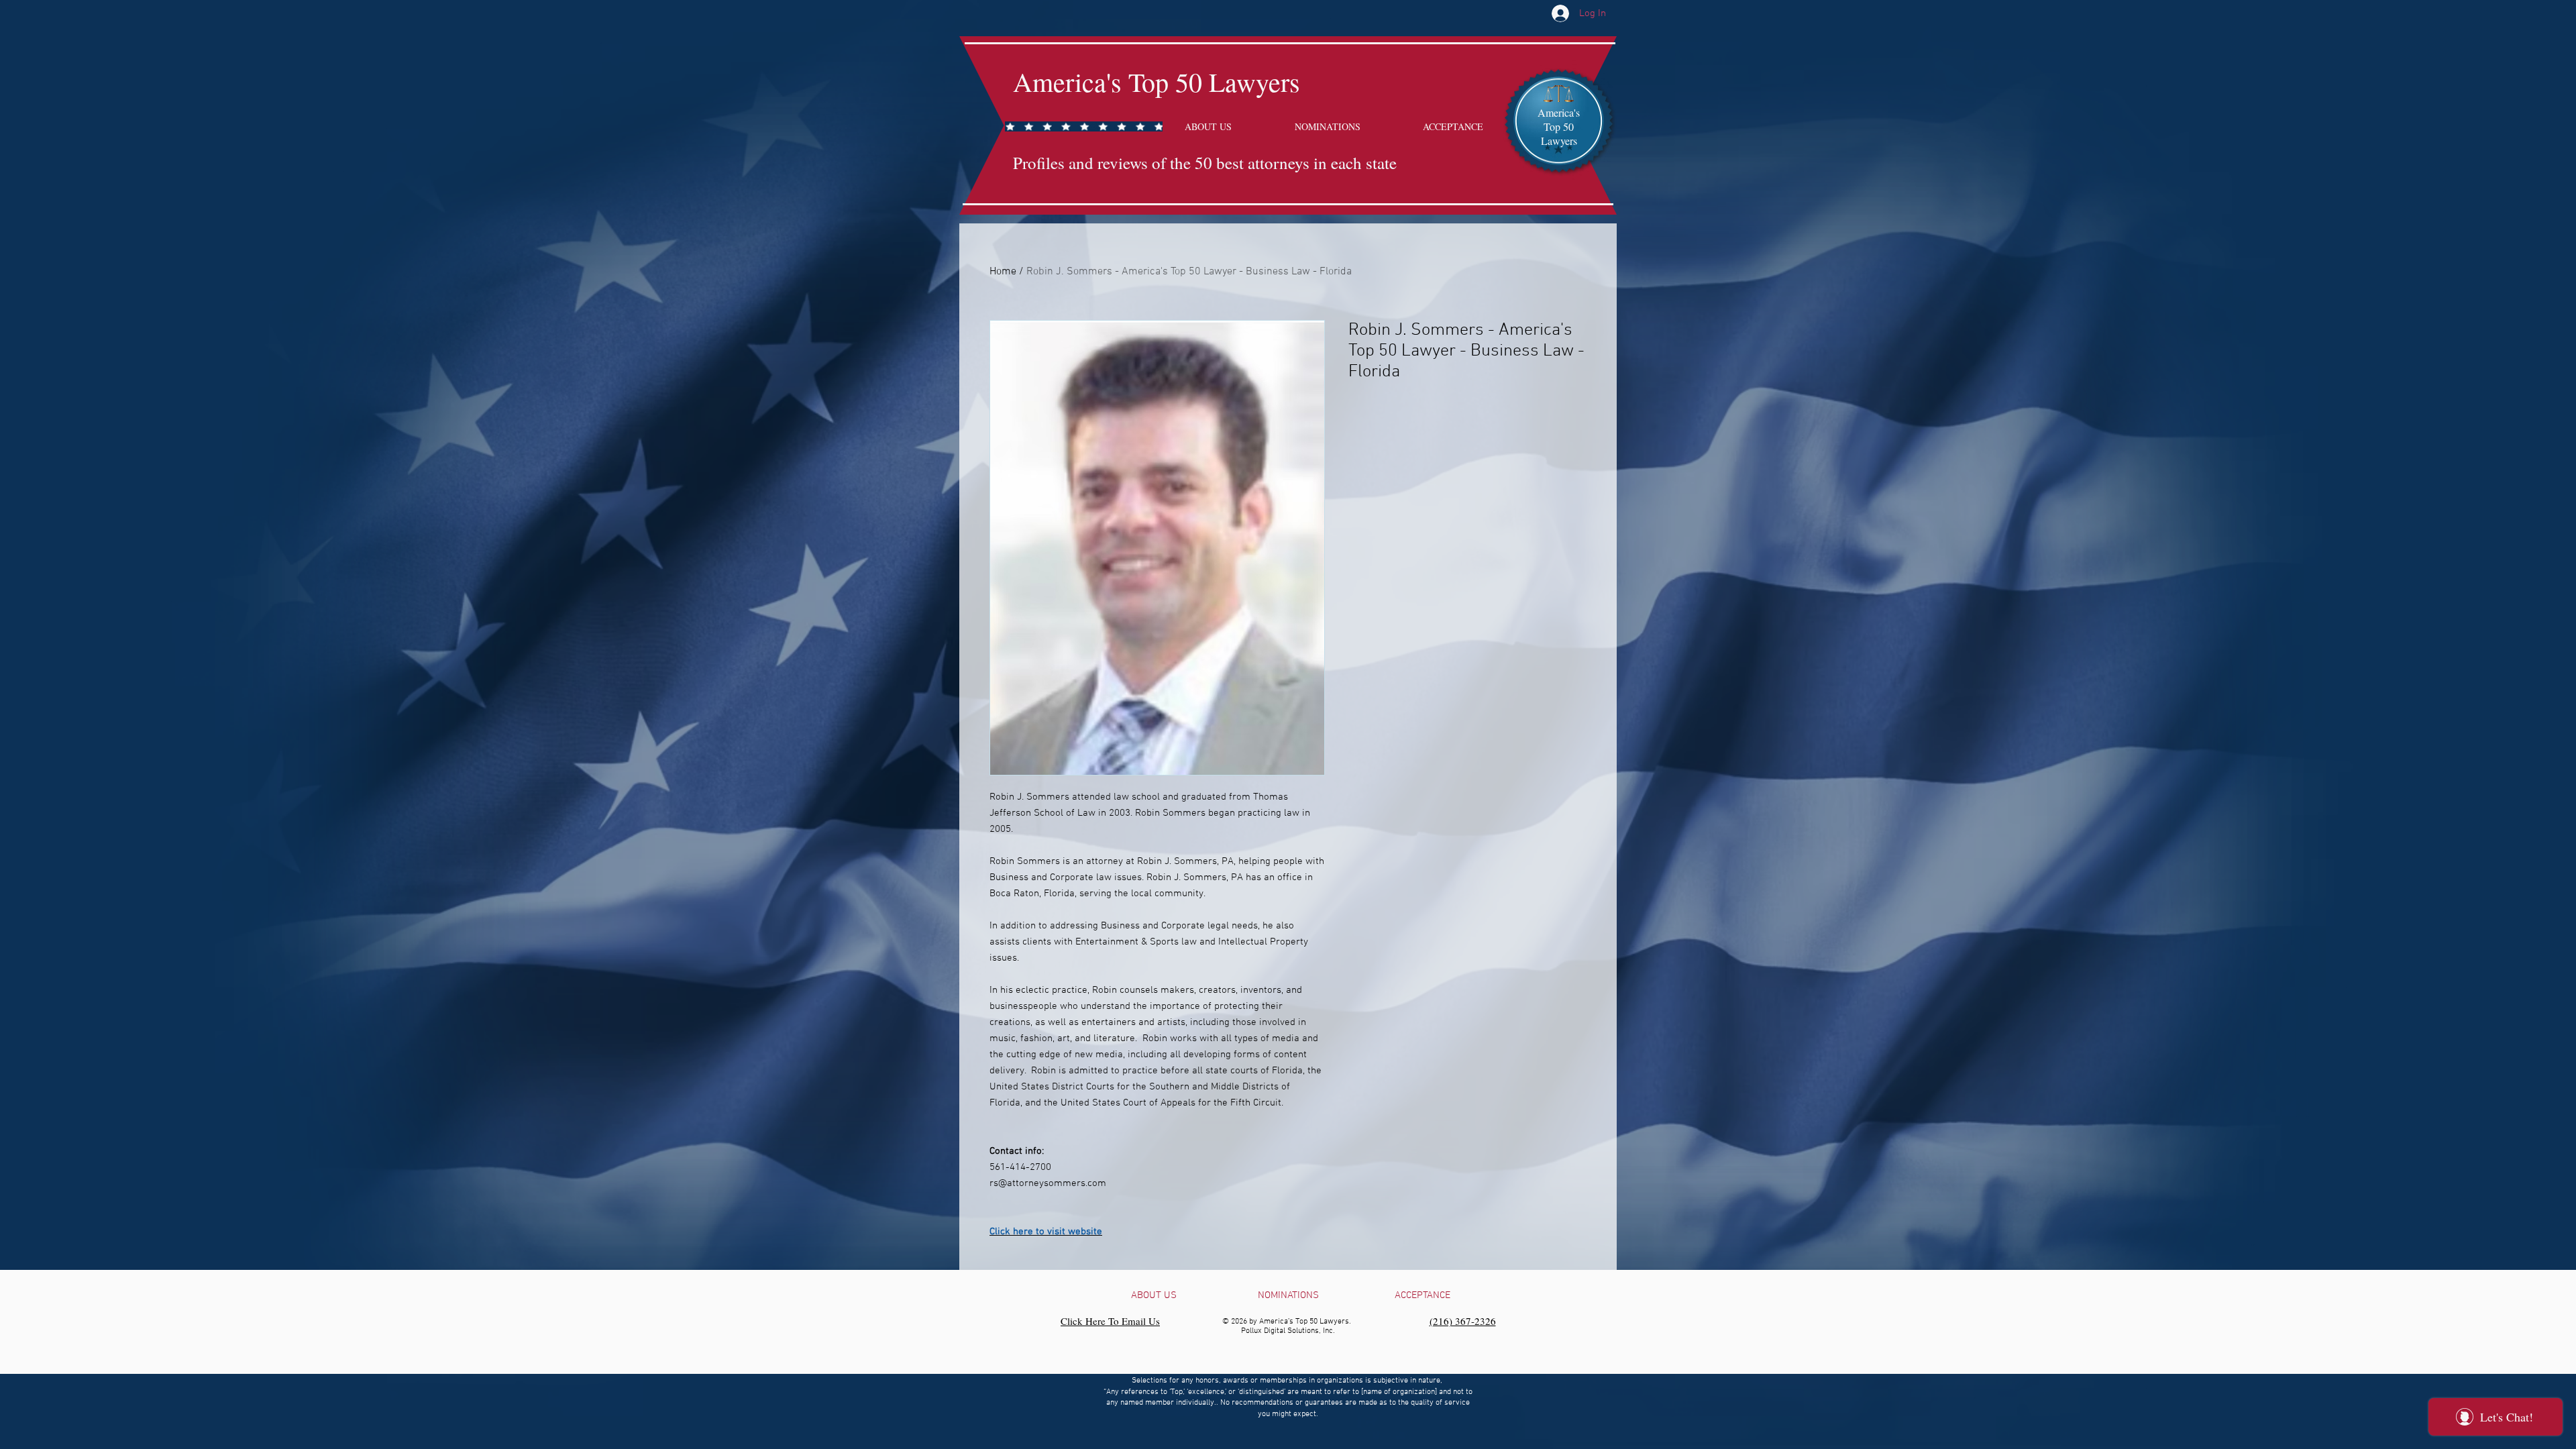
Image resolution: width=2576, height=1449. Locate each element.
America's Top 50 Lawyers (1157, 82)
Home (1003, 272)
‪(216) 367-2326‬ (1463, 1321)
